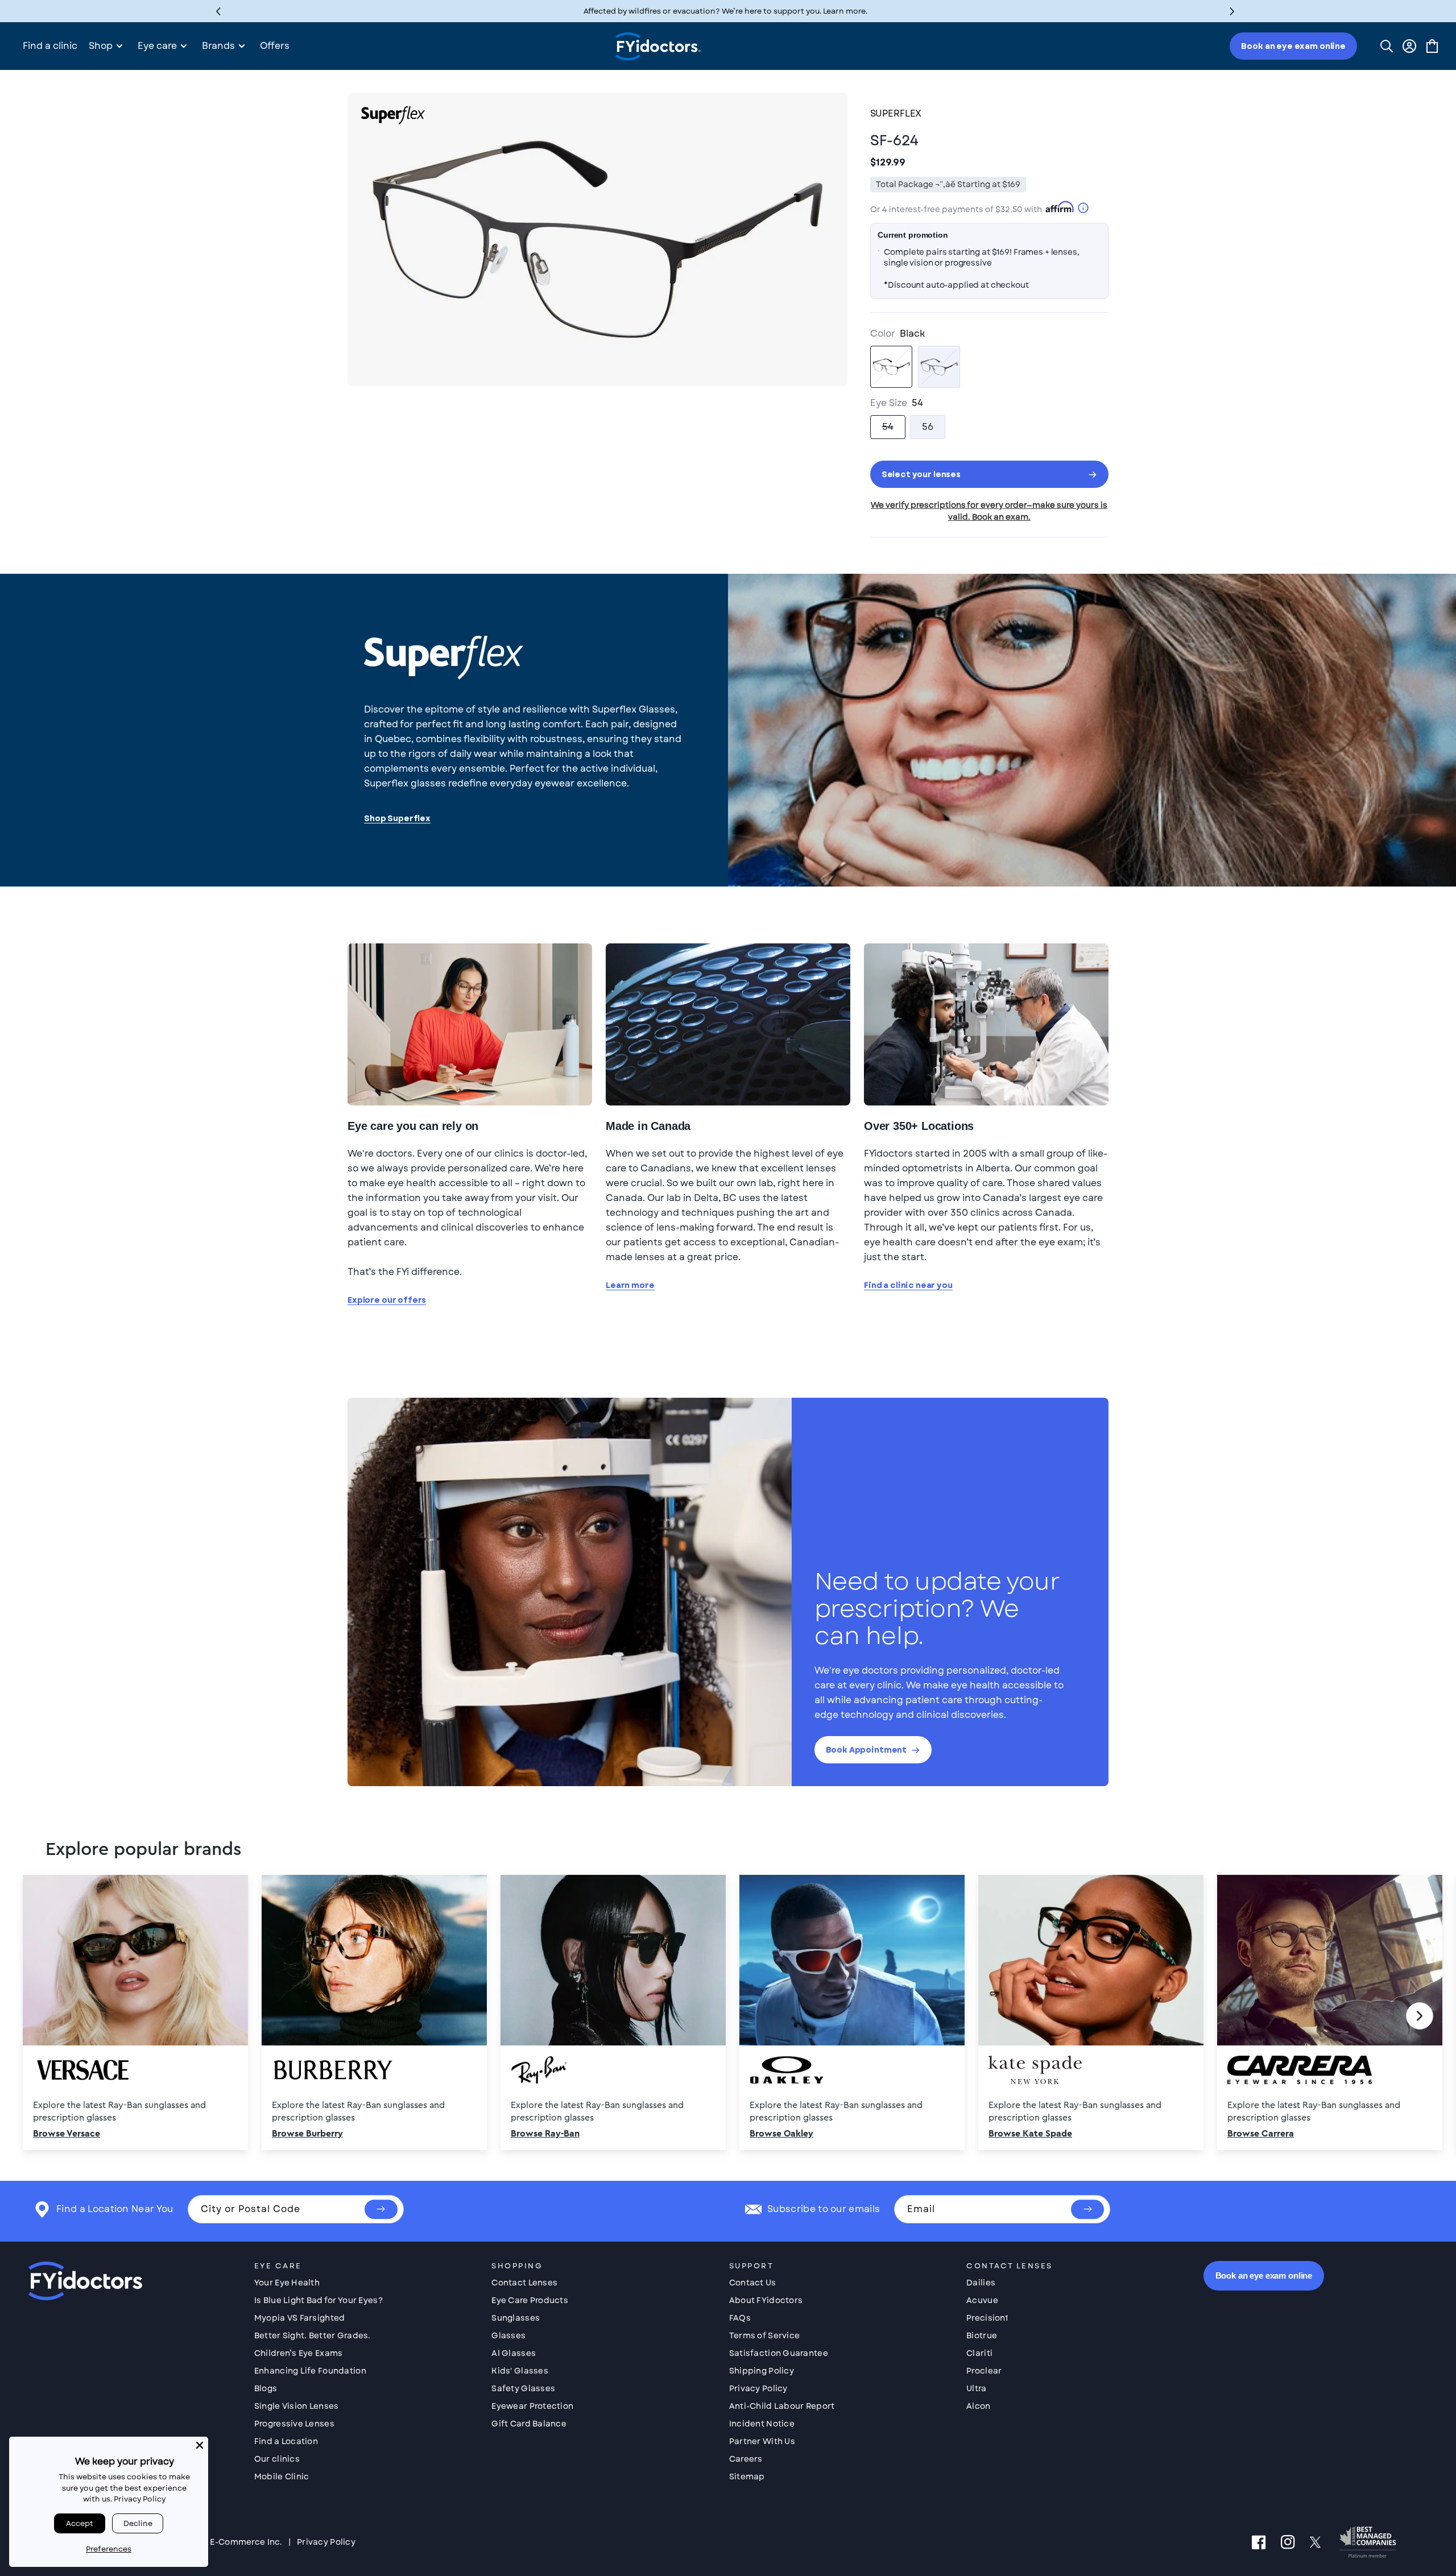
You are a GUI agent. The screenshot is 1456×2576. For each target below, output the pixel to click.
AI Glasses (514, 2353)
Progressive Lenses (294, 2424)
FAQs (740, 2318)
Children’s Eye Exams (299, 2353)
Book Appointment (866, 1750)
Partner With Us (762, 2441)
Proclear (984, 2371)
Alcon (978, 2406)
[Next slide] (1420, 2016)
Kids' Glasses (520, 2371)
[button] (1232, 11)
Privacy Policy (758, 2388)
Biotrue (982, 2335)
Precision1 (987, 2318)
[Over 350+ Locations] (986, 1024)
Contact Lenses (524, 2283)
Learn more (630, 1285)
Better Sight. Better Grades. (313, 2335)
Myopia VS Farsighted (300, 2318)
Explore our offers (387, 1300)
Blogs (266, 2388)
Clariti (979, 2353)
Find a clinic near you (908, 1285)
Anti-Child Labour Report (782, 2406)
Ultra (976, 2388)
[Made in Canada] (728, 1024)
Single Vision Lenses (297, 2406)
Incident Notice (762, 2424)
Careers (746, 2459)
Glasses (508, 2335)
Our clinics (277, 2459)
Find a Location (286, 2441)
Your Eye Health (287, 2283)
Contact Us (753, 2283)
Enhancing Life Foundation (310, 2371)
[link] (728, 2016)
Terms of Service (764, 2335)
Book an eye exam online (1293, 46)
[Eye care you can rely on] (470, 1024)
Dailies (981, 2283)
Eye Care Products (530, 2300)
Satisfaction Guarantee (779, 2353)
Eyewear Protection (532, 2406)
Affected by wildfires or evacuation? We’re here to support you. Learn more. (725, 11)
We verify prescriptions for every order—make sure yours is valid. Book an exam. (989, 511)
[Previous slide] (36, 2016)
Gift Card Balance (529, 2424)
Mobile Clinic (282, 2476)
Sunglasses (516, 2318)
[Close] (200, 2445)
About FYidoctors (766, 2300)
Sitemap (747, 2476)
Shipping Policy (762, 2371)
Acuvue (982, 2300)
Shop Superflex (397, 819)
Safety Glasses (523, 2388)
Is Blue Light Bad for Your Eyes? (318, 2300)
